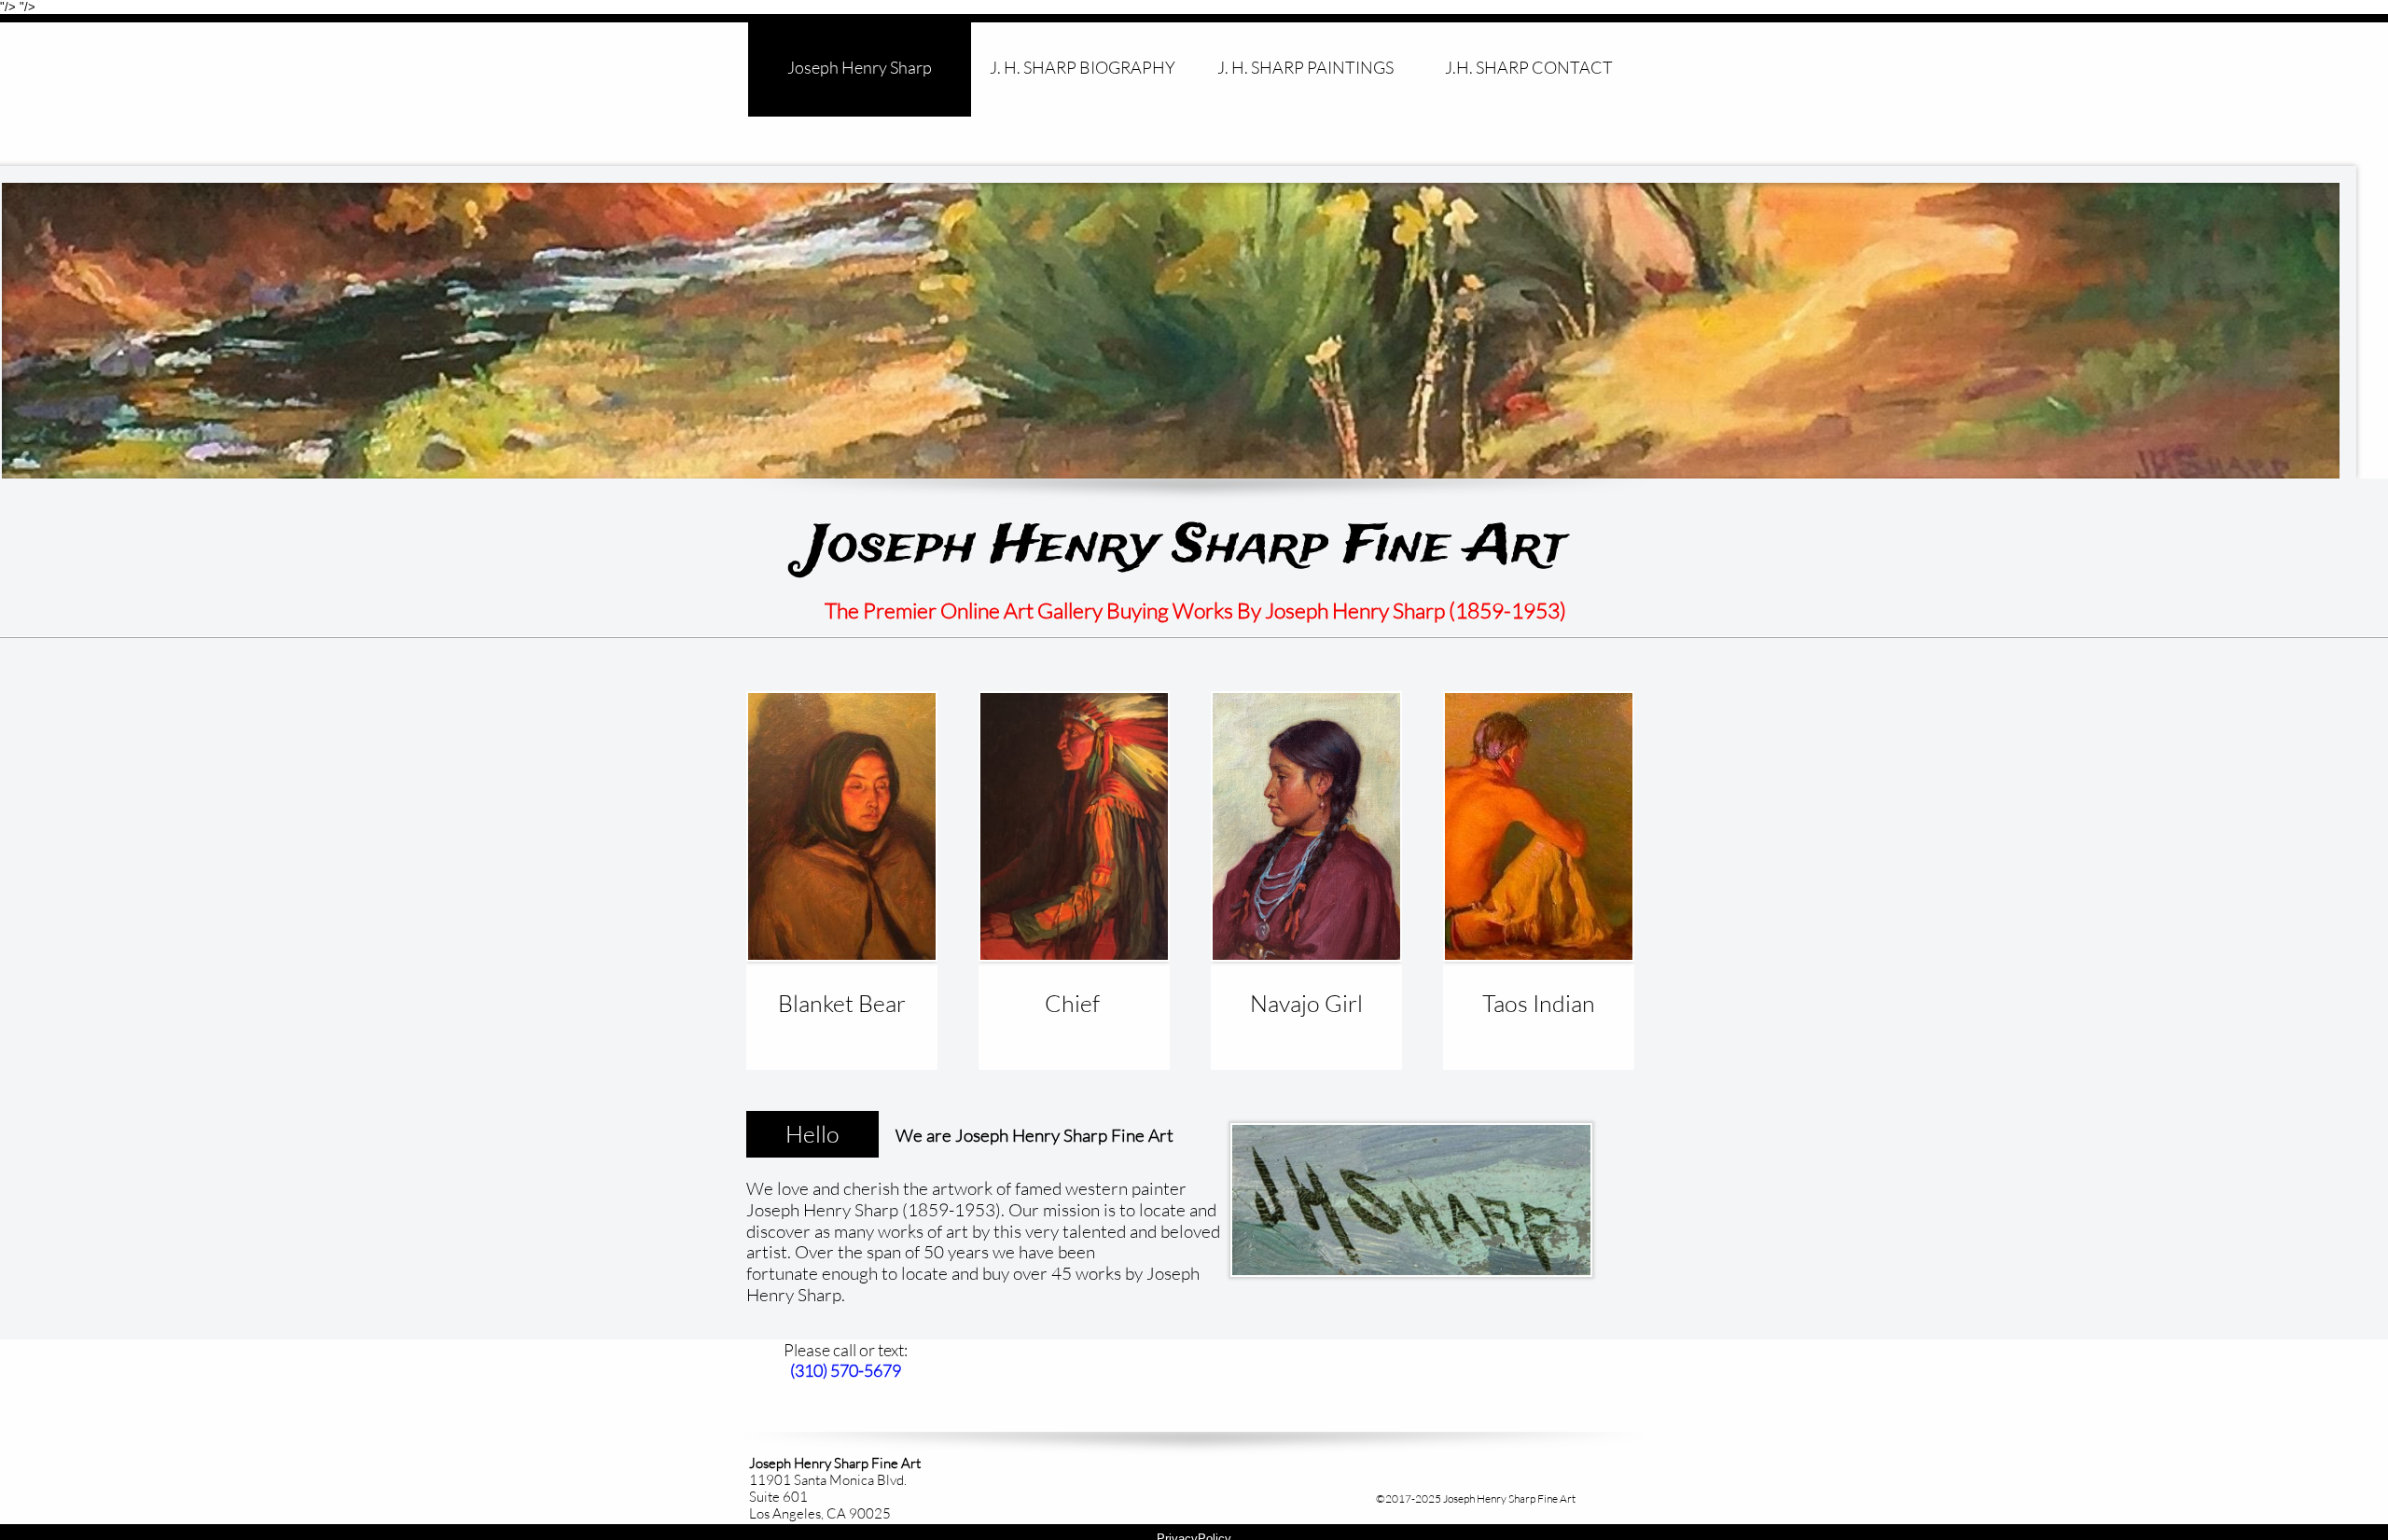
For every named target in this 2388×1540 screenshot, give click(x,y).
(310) (810, 1370)
